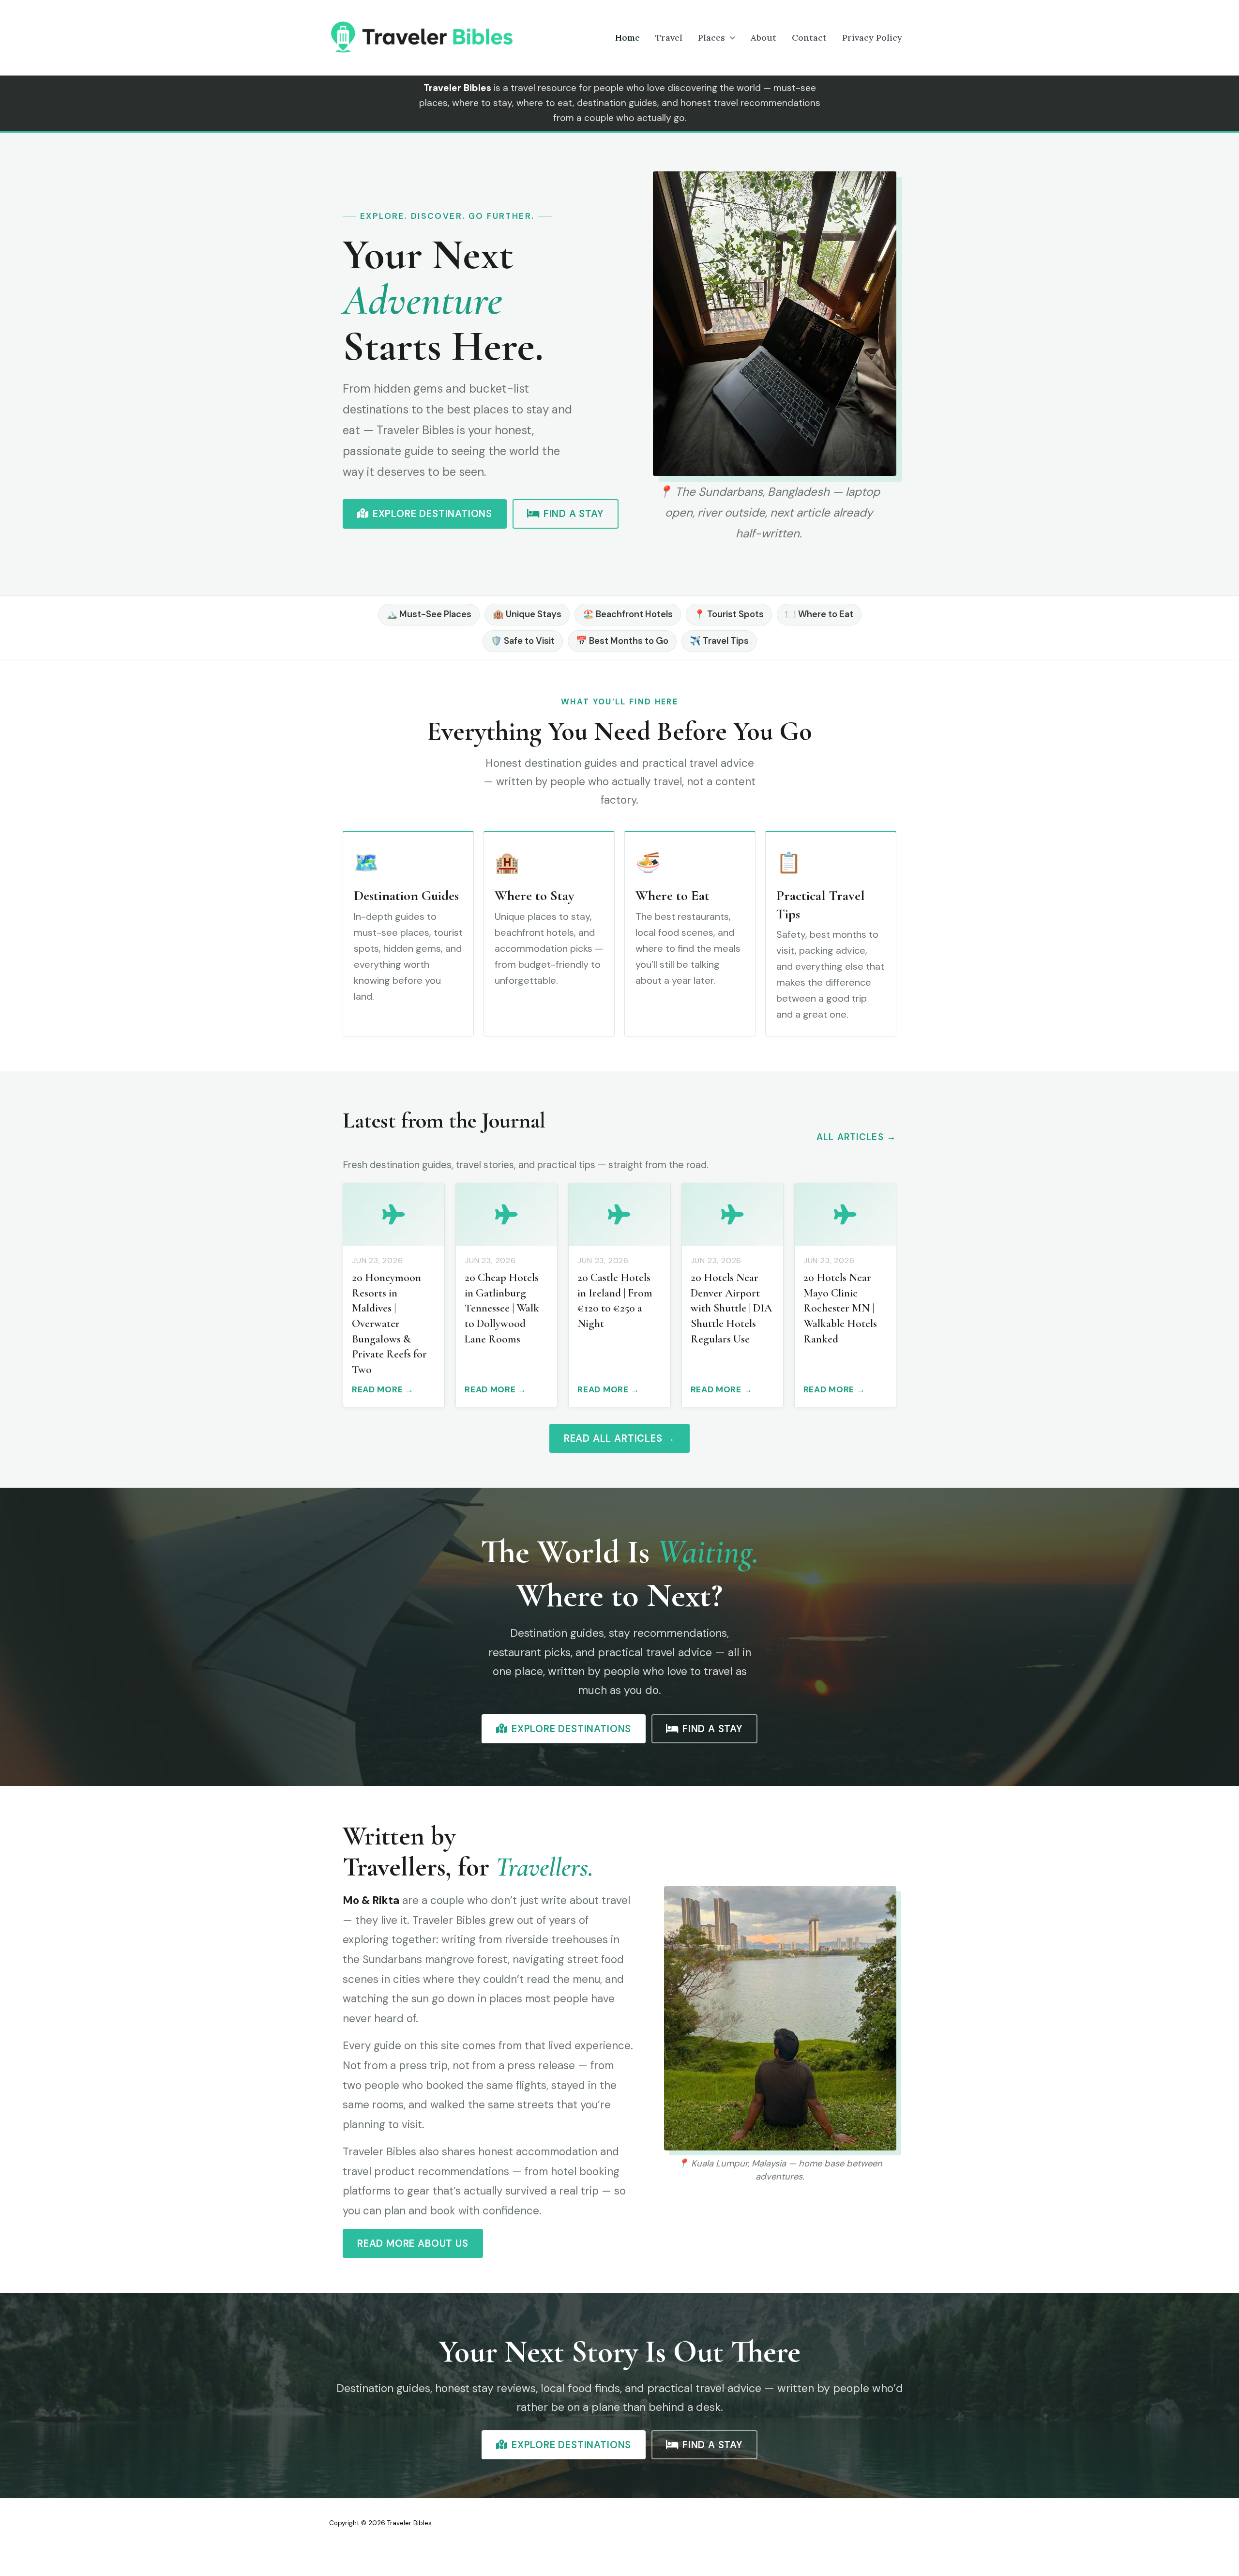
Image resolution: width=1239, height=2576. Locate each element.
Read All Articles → (619, 1438)
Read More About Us (413, 2243)
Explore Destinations (432, 514)
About (763, 38)
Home (627, 38)
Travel (669, 38)
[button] (730, 38)
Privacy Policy (872, 38)
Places (711, 38)
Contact (809, 38)
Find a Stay (574, 514)
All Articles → (856, 1137)
